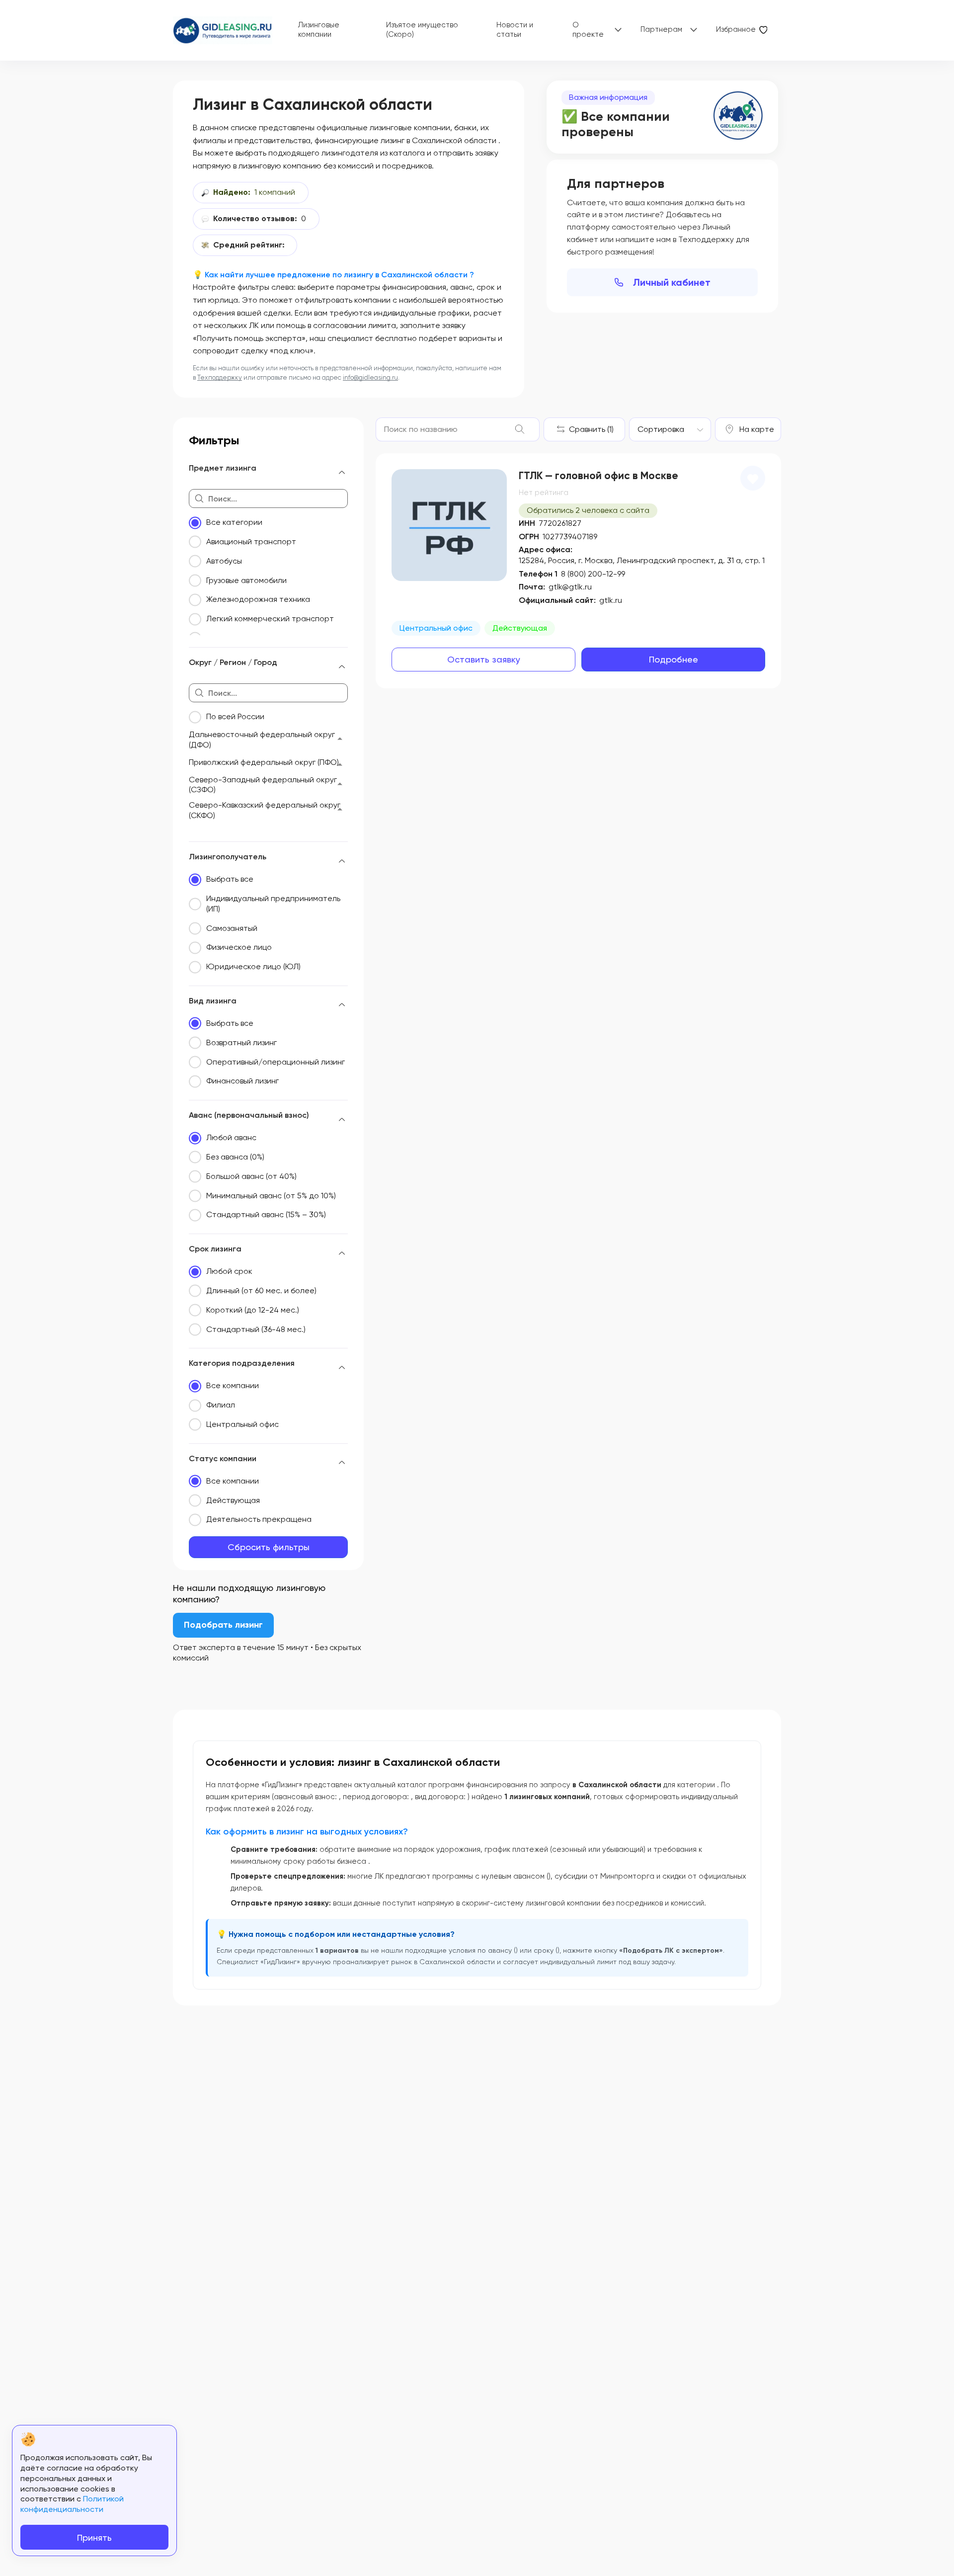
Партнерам (661, 29)
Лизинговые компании (319, 30)
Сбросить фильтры (269, 1547)
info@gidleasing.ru (370, 377)
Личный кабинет (672, 282)
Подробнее (674, 659)
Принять (94, 2537)
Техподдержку (220, 377)
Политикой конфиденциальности (72, 2504)
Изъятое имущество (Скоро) (422, 30)
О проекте (588, 30)
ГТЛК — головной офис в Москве (598, 476)
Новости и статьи (515, 30)
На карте (757, 429)
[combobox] (670, 429)
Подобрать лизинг (223, 1625)
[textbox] (661, 429)
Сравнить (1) (591, 429)
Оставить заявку (484, 659)
